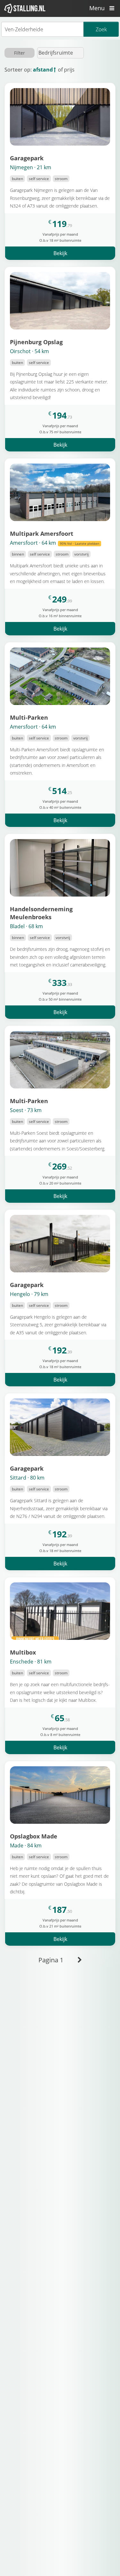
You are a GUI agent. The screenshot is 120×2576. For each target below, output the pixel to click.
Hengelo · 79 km (29, 1294)
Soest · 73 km (26, 1110)
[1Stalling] (25, 8)
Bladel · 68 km (26, 926)
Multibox (23, 1652)
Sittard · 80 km (27, 1478)
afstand (43, 70)
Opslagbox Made (34, 1836)
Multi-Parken (29, 717)
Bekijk (60, 253)
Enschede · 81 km (31, 1662)
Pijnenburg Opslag (36, 342)
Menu (98, 8)
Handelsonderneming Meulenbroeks (41, 913)
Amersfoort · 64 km (55, 543)
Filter (20, 53)
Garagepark (27, 158)
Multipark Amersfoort (42, 533)
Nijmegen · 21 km (31, 167)
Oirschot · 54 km (29, 351)
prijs (69, 70)
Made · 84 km (26, 1845)
